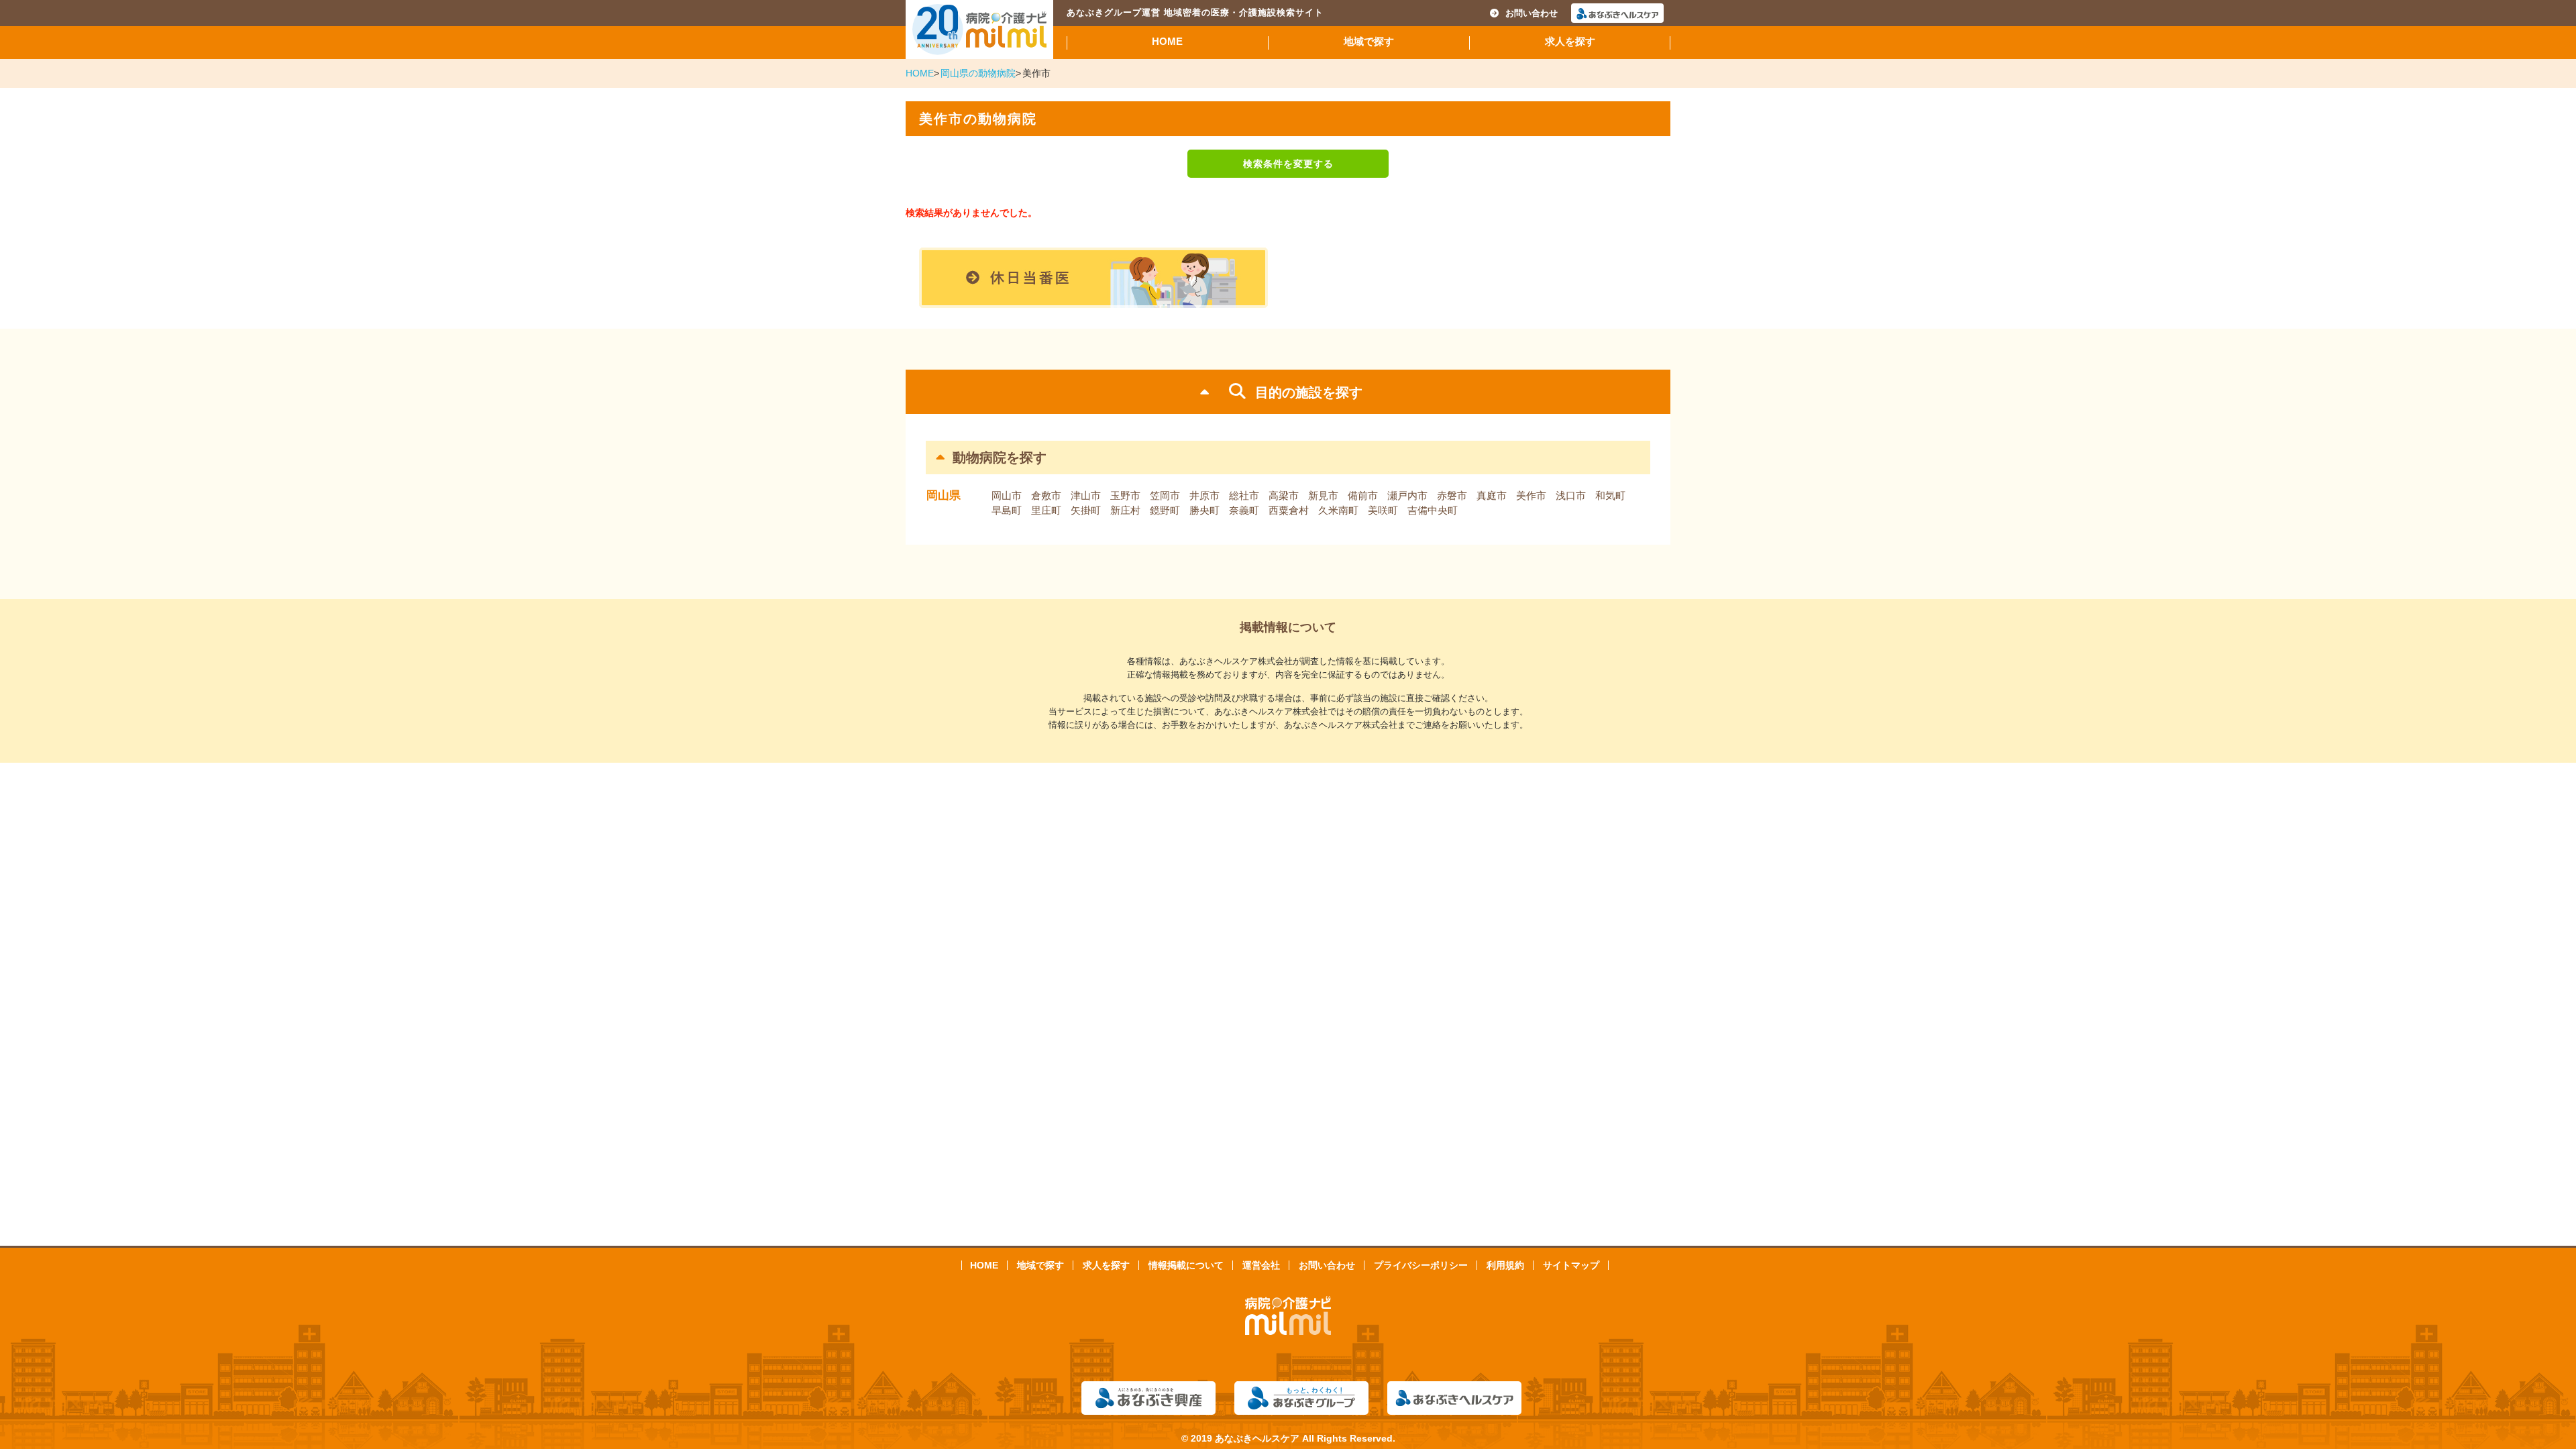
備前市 (1363, 495)
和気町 (1610, 495)
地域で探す (1369, 41)
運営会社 (1261, 1265)
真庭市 (1492, 495)
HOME (1167, 41)
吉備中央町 (1433, 510)
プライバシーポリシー (1421, 1265)
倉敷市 (1046, 495)
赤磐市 (1452, 495)
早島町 (1007, 510)
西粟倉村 (1289, 510)
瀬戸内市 (1407, 495)
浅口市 (1571, 495)
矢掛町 (1086, 510)
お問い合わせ (1532, 13)
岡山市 (1007, 495)
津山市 (1086, 495)
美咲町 (1383, 510)
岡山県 (944, 495)
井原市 (1204, 495)
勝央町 (1204, 510)
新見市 (1323, 495)
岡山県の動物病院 (978, 73)
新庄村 (1125, 510)
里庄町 (1046, 510)
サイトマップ (1571, 1265)
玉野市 (1125, 495)
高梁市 (1284, 495)
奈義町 (1244, 510)
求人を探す (1570, 41)
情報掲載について (1186, 1265)
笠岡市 (1165, 495)
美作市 (1531, 495)
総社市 (1244, 495)
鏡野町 (1165, 510)
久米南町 (1338, 510)
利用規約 (1505, 1265)
